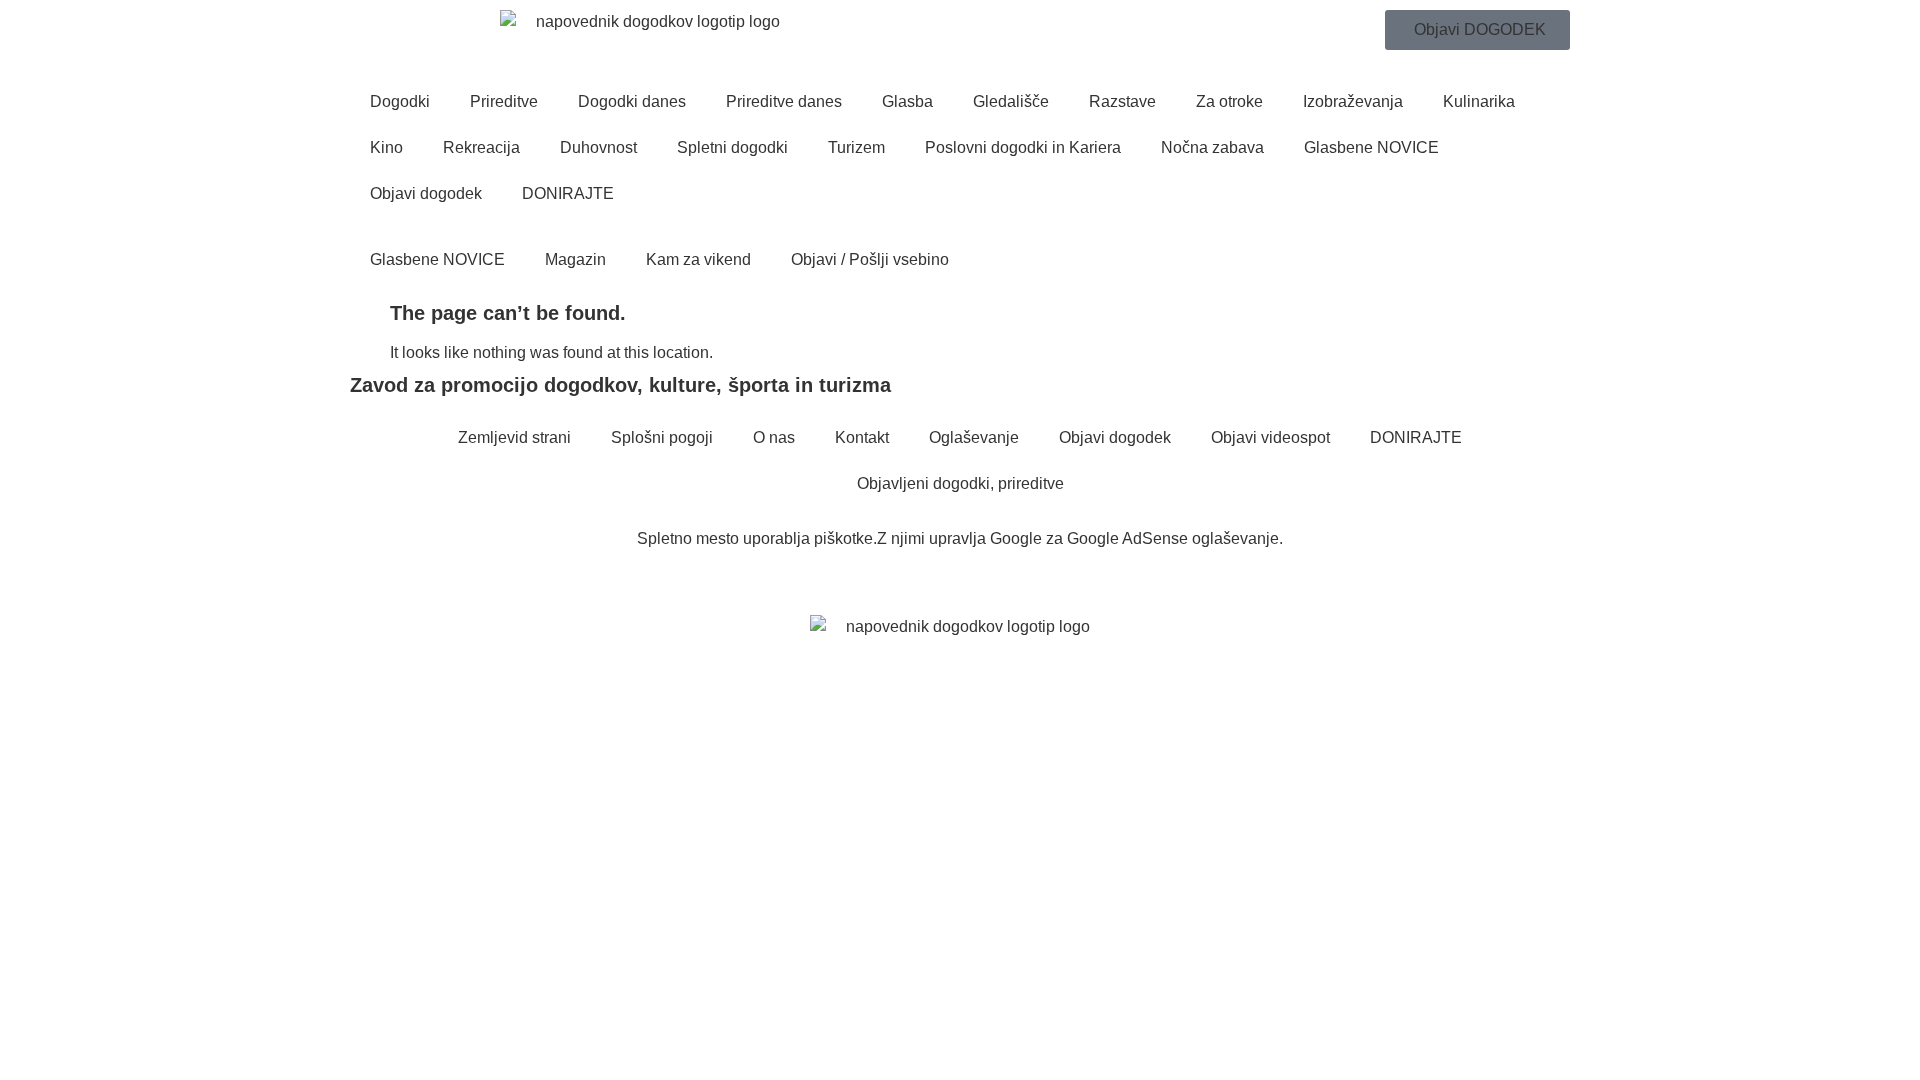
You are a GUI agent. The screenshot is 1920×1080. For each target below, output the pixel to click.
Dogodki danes (632, 101)
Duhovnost (598, 147)
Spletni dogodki (732, 147)
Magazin (575, 259)
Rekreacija (481, 147)
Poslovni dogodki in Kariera (1023, 147)
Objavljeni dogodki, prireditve (960, 483)
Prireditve (504, 101)
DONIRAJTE (568, 193)
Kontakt (862, 437)
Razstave (1122, 101)
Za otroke (1229, 101)
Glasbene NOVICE (1371, 147)
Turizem (856, 147)
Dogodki (400, 101)
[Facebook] (358, 580)
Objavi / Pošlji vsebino (870, 259)
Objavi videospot (1270, 437)
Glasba (907, 101)
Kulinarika (1479, 101)
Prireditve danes (784, 101)
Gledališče (1011, 101)
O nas (774, 437)
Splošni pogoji (662, 437)
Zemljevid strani (514, 437)
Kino (386, 147)
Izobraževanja (1353, 101)
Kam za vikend (698, 259)
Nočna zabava (1212, 147)
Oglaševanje (974, 437)
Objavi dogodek (426, 193)
